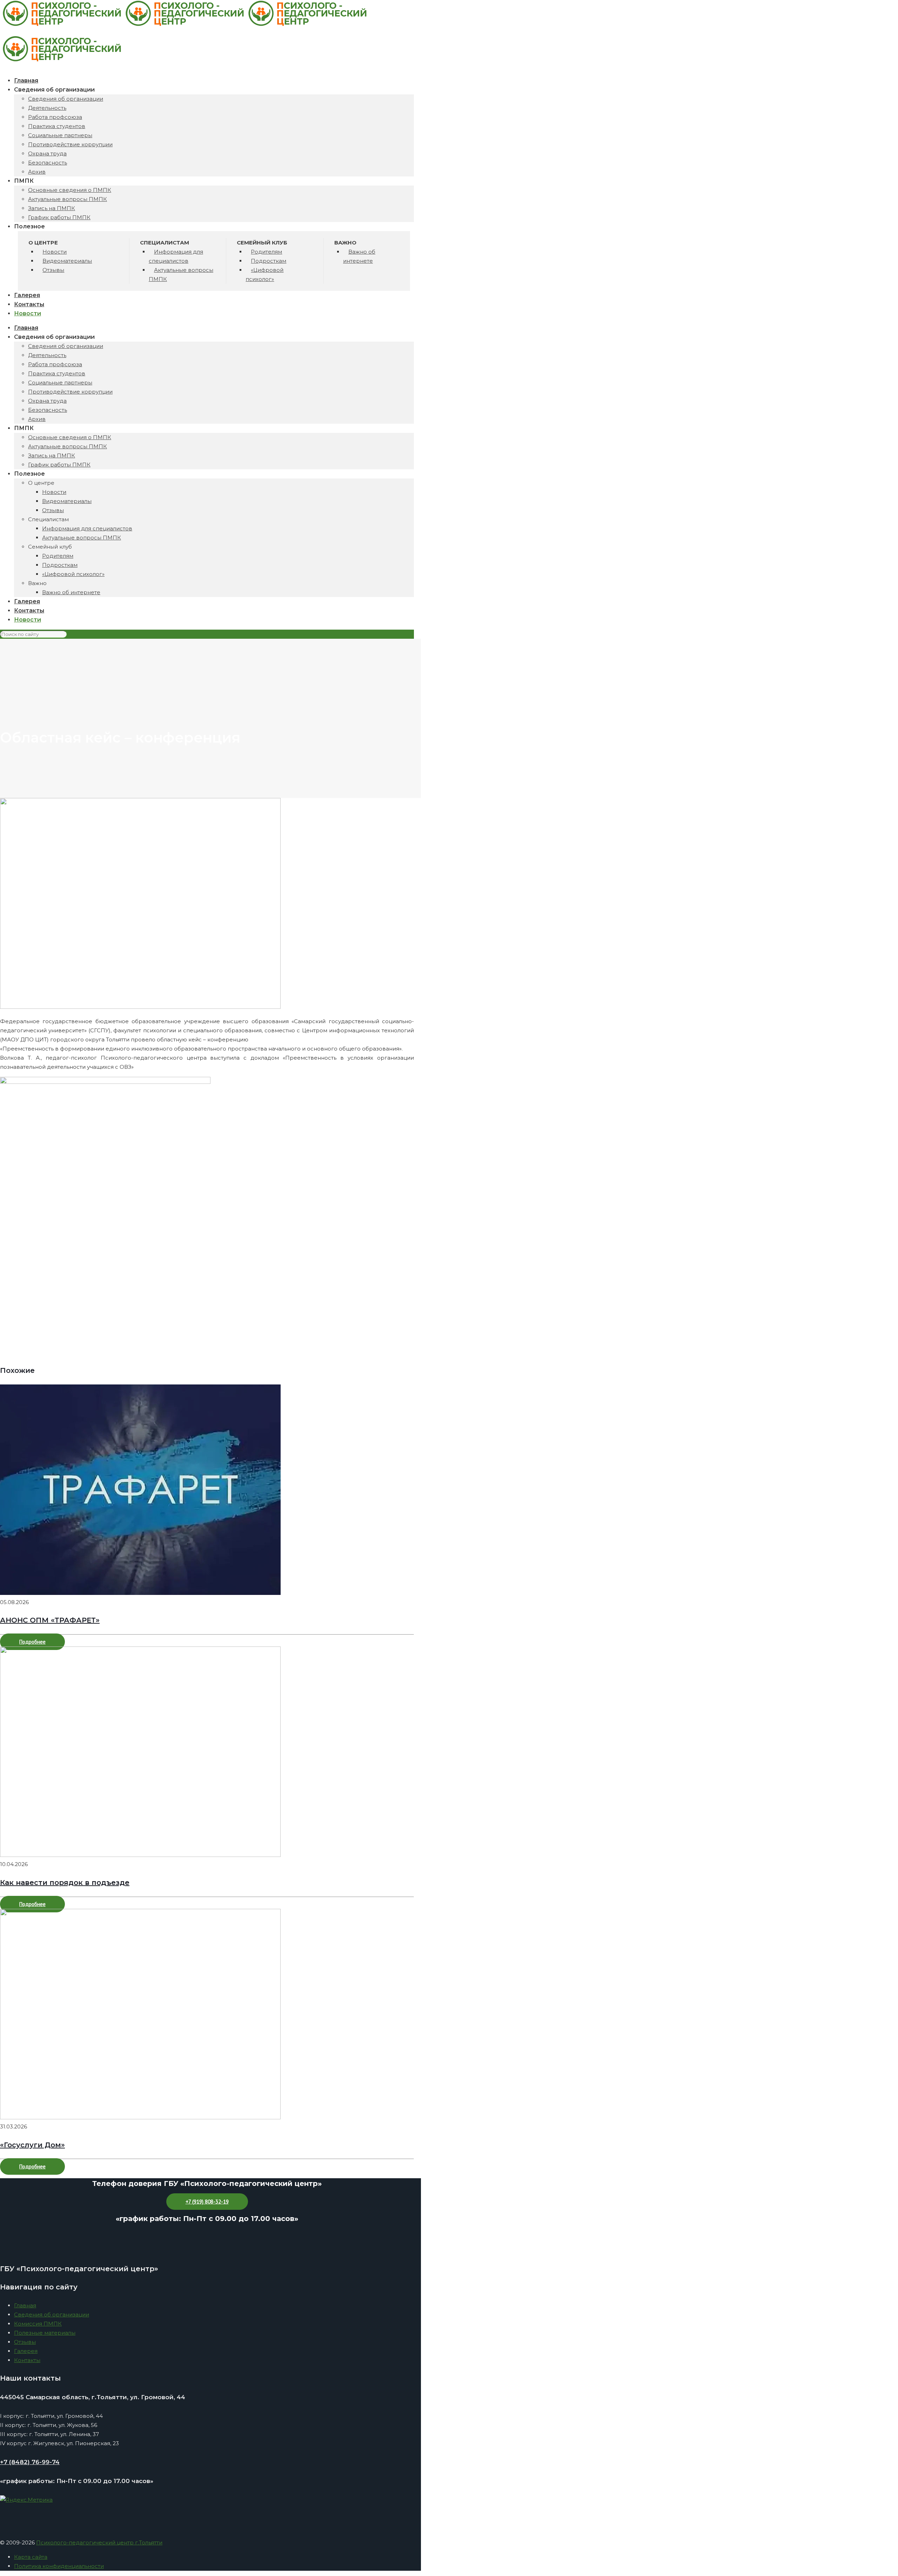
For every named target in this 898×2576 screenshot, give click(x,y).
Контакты (27, 2360)
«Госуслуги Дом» (32, 2145)
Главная (25, 2305)
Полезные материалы (45, 2333)
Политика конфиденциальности (59, 2566)
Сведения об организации (52, 2315)
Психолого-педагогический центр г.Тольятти (99, 2543)
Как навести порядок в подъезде (65, 1883)
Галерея (26, 2351)
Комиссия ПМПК (38, 2324)
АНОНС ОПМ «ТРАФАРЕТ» (50, 1620)
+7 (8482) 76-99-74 (30, 2462)
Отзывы (25, 2342)
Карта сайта (31, 2557)
